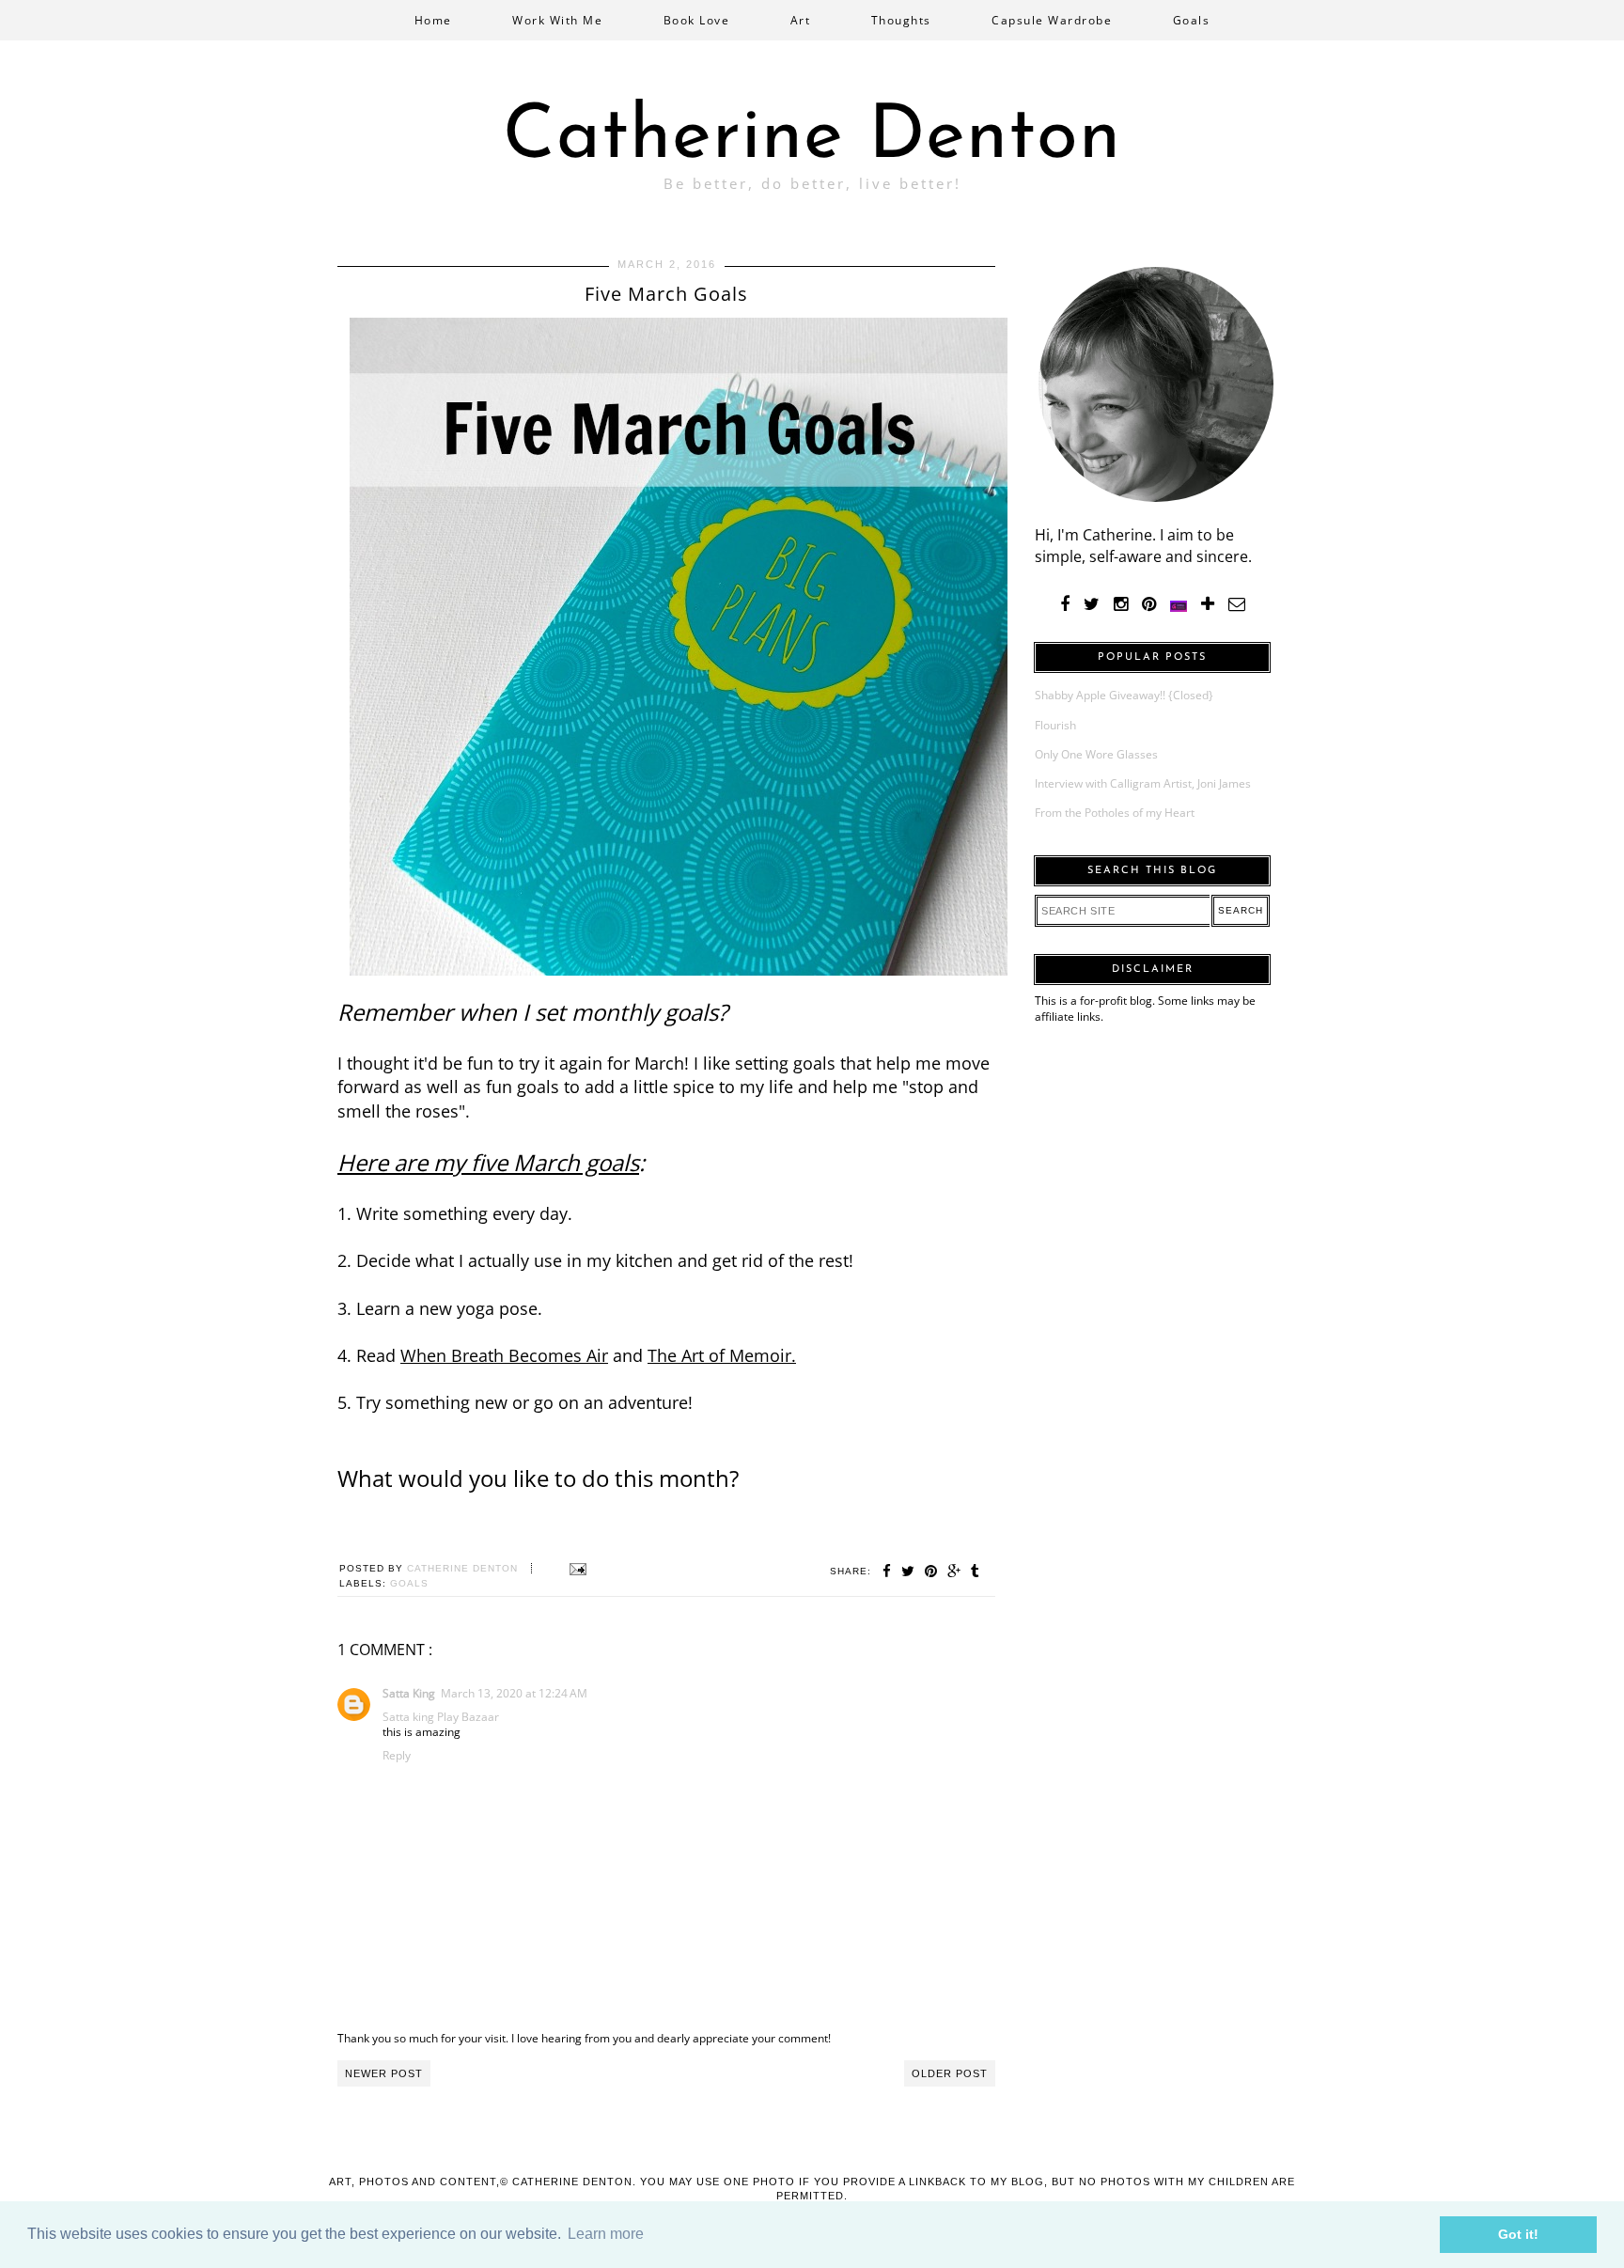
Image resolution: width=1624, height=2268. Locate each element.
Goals (1192, 20)
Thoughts (901, 20)
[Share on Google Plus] (954, 1571)
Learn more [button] (606, 2234)
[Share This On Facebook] (887, 1571)
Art (801, 20)
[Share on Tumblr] (976, 1571)
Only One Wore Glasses (1096, 754)
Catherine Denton (812, 138)
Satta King (409, 1693)
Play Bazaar (468, 1717)
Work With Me (557, 20)
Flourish (1055, 725)
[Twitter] (1092, 604)
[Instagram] (1121, 604)
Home (433, 20)
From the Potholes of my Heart (1115, 813)
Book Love (697, 20)
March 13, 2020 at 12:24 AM (514, 1693)
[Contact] (1237, 604)
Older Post (950, 2073)
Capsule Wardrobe (1052, 20)
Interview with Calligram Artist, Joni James (1143, 783)
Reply (397, 1755)
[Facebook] (1065, 604)
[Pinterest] (1149, 604)
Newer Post (384, 2073)
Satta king (408, 1717)
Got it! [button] (1518, 2234)
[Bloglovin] (1208, 604)
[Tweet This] (908, 1571)
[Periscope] (1179, 604)
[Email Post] (576, 1568)
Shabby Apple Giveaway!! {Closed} (1124, 695)
